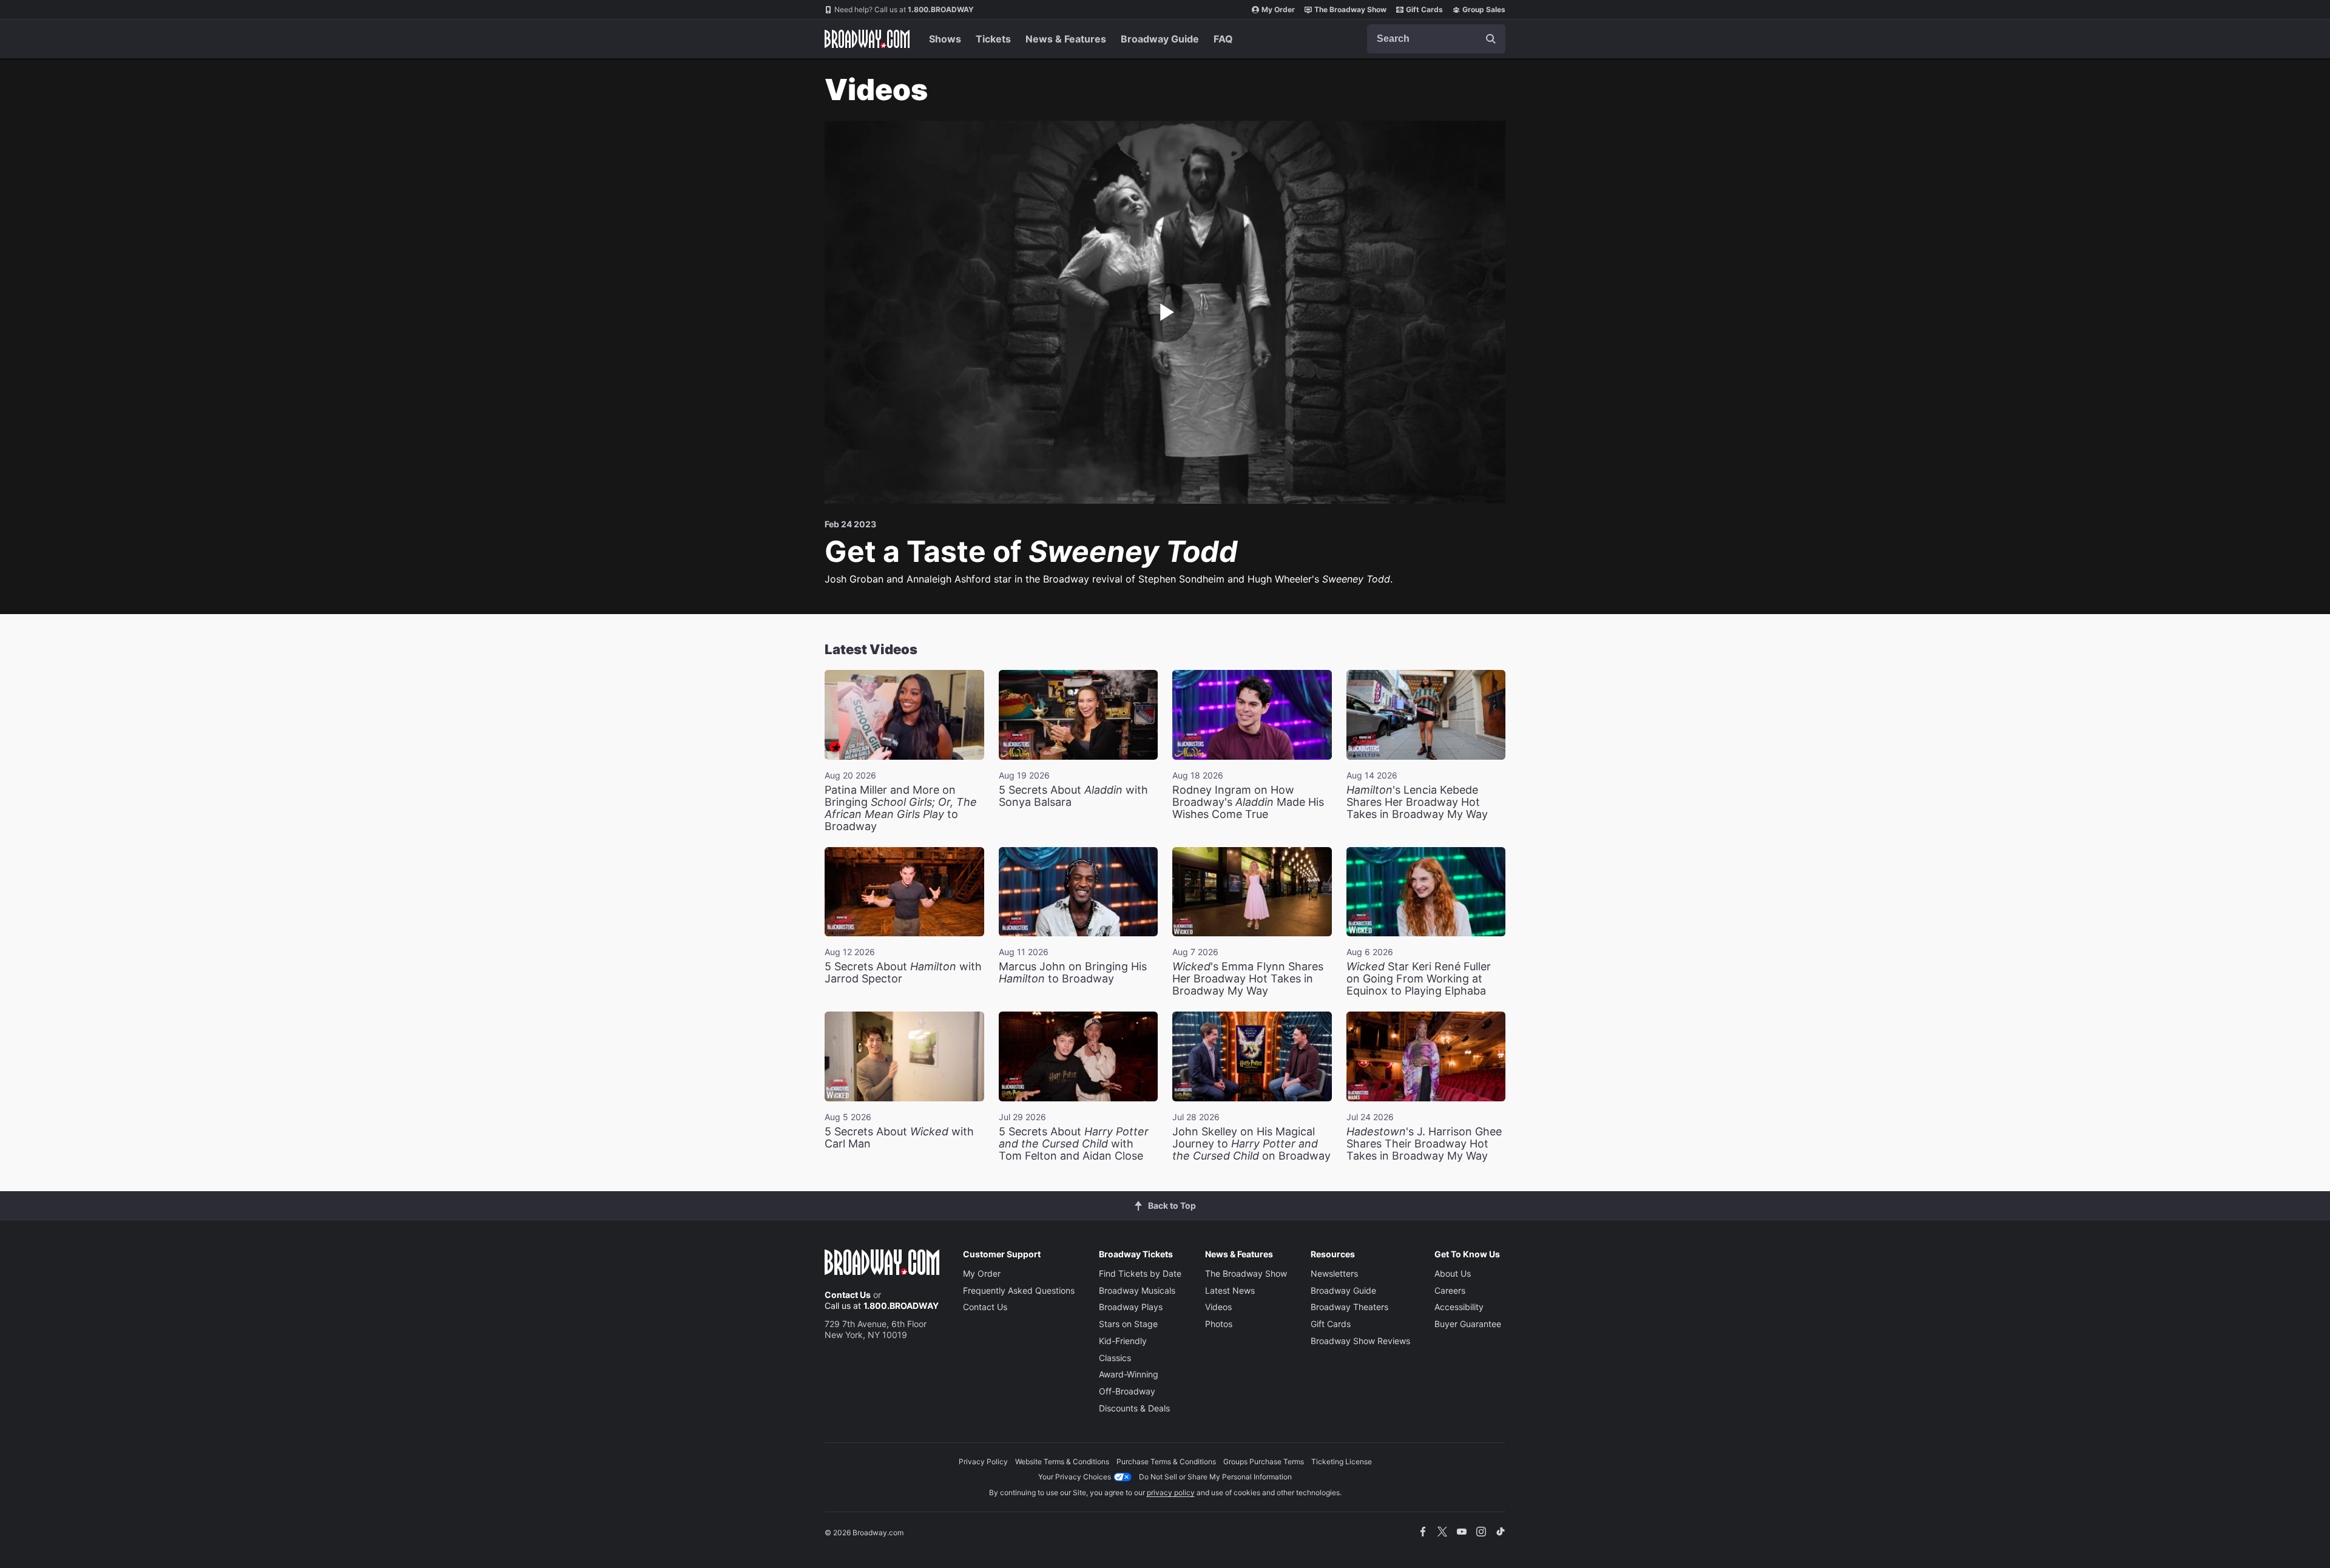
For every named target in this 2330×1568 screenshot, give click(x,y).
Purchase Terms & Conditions (1166, 1462)
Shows (945, 39)
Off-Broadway (1127, 1391)
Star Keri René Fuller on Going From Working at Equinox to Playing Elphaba (1419, 978)
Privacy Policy (983, 1462)
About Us (1453, 1273)
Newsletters (1334, 1273)
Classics (1115, 1358)
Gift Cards (1424, 9)
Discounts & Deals (1134, 1408)
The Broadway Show (1350, 9)
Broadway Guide (1160, 39)
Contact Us (848, 1295)
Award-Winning (1129, 1374)
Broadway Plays (1131, 1307)
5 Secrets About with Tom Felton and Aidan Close (1074, 1144)
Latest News (1230, 1290)
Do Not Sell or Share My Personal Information (1215, 1477)
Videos (1218, 1307)
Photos (1219, 1324)
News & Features (1066, 39)
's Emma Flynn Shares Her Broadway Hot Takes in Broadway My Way (1248, 978)
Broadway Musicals (1137, 1290)
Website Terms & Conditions (1062, 1462)
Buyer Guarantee (1468, 1324)
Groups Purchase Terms (1264, 1462)
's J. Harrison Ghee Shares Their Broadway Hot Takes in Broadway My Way (1424, 1144)
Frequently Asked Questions (1019, 1290)
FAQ (1223, 39)
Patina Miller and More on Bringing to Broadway (901, 808)
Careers (1450, 1290)
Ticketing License (1342, 1462)
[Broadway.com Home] (867, 39)
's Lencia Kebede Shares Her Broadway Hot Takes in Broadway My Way (1417, 802)
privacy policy (1171, 1492)
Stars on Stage (1128, 1324)
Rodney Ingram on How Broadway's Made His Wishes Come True (1248, 802)
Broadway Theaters (1349, 1307)
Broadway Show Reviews (1360, 1341)
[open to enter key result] (1491, 39)
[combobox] (1436, 39)
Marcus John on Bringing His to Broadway (1073, 972)
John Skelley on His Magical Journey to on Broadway (1251, 1144)
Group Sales (1484, 9)
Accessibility (1459, 1307)
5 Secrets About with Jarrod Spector (903, 972)
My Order (1278, 9)
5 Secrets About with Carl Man (899, 1137)
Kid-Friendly (1123, 1341)
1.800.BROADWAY (904, 9)
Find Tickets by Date (1140, 1273)
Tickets (993, 39)
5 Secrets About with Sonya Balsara (1073, 796)
